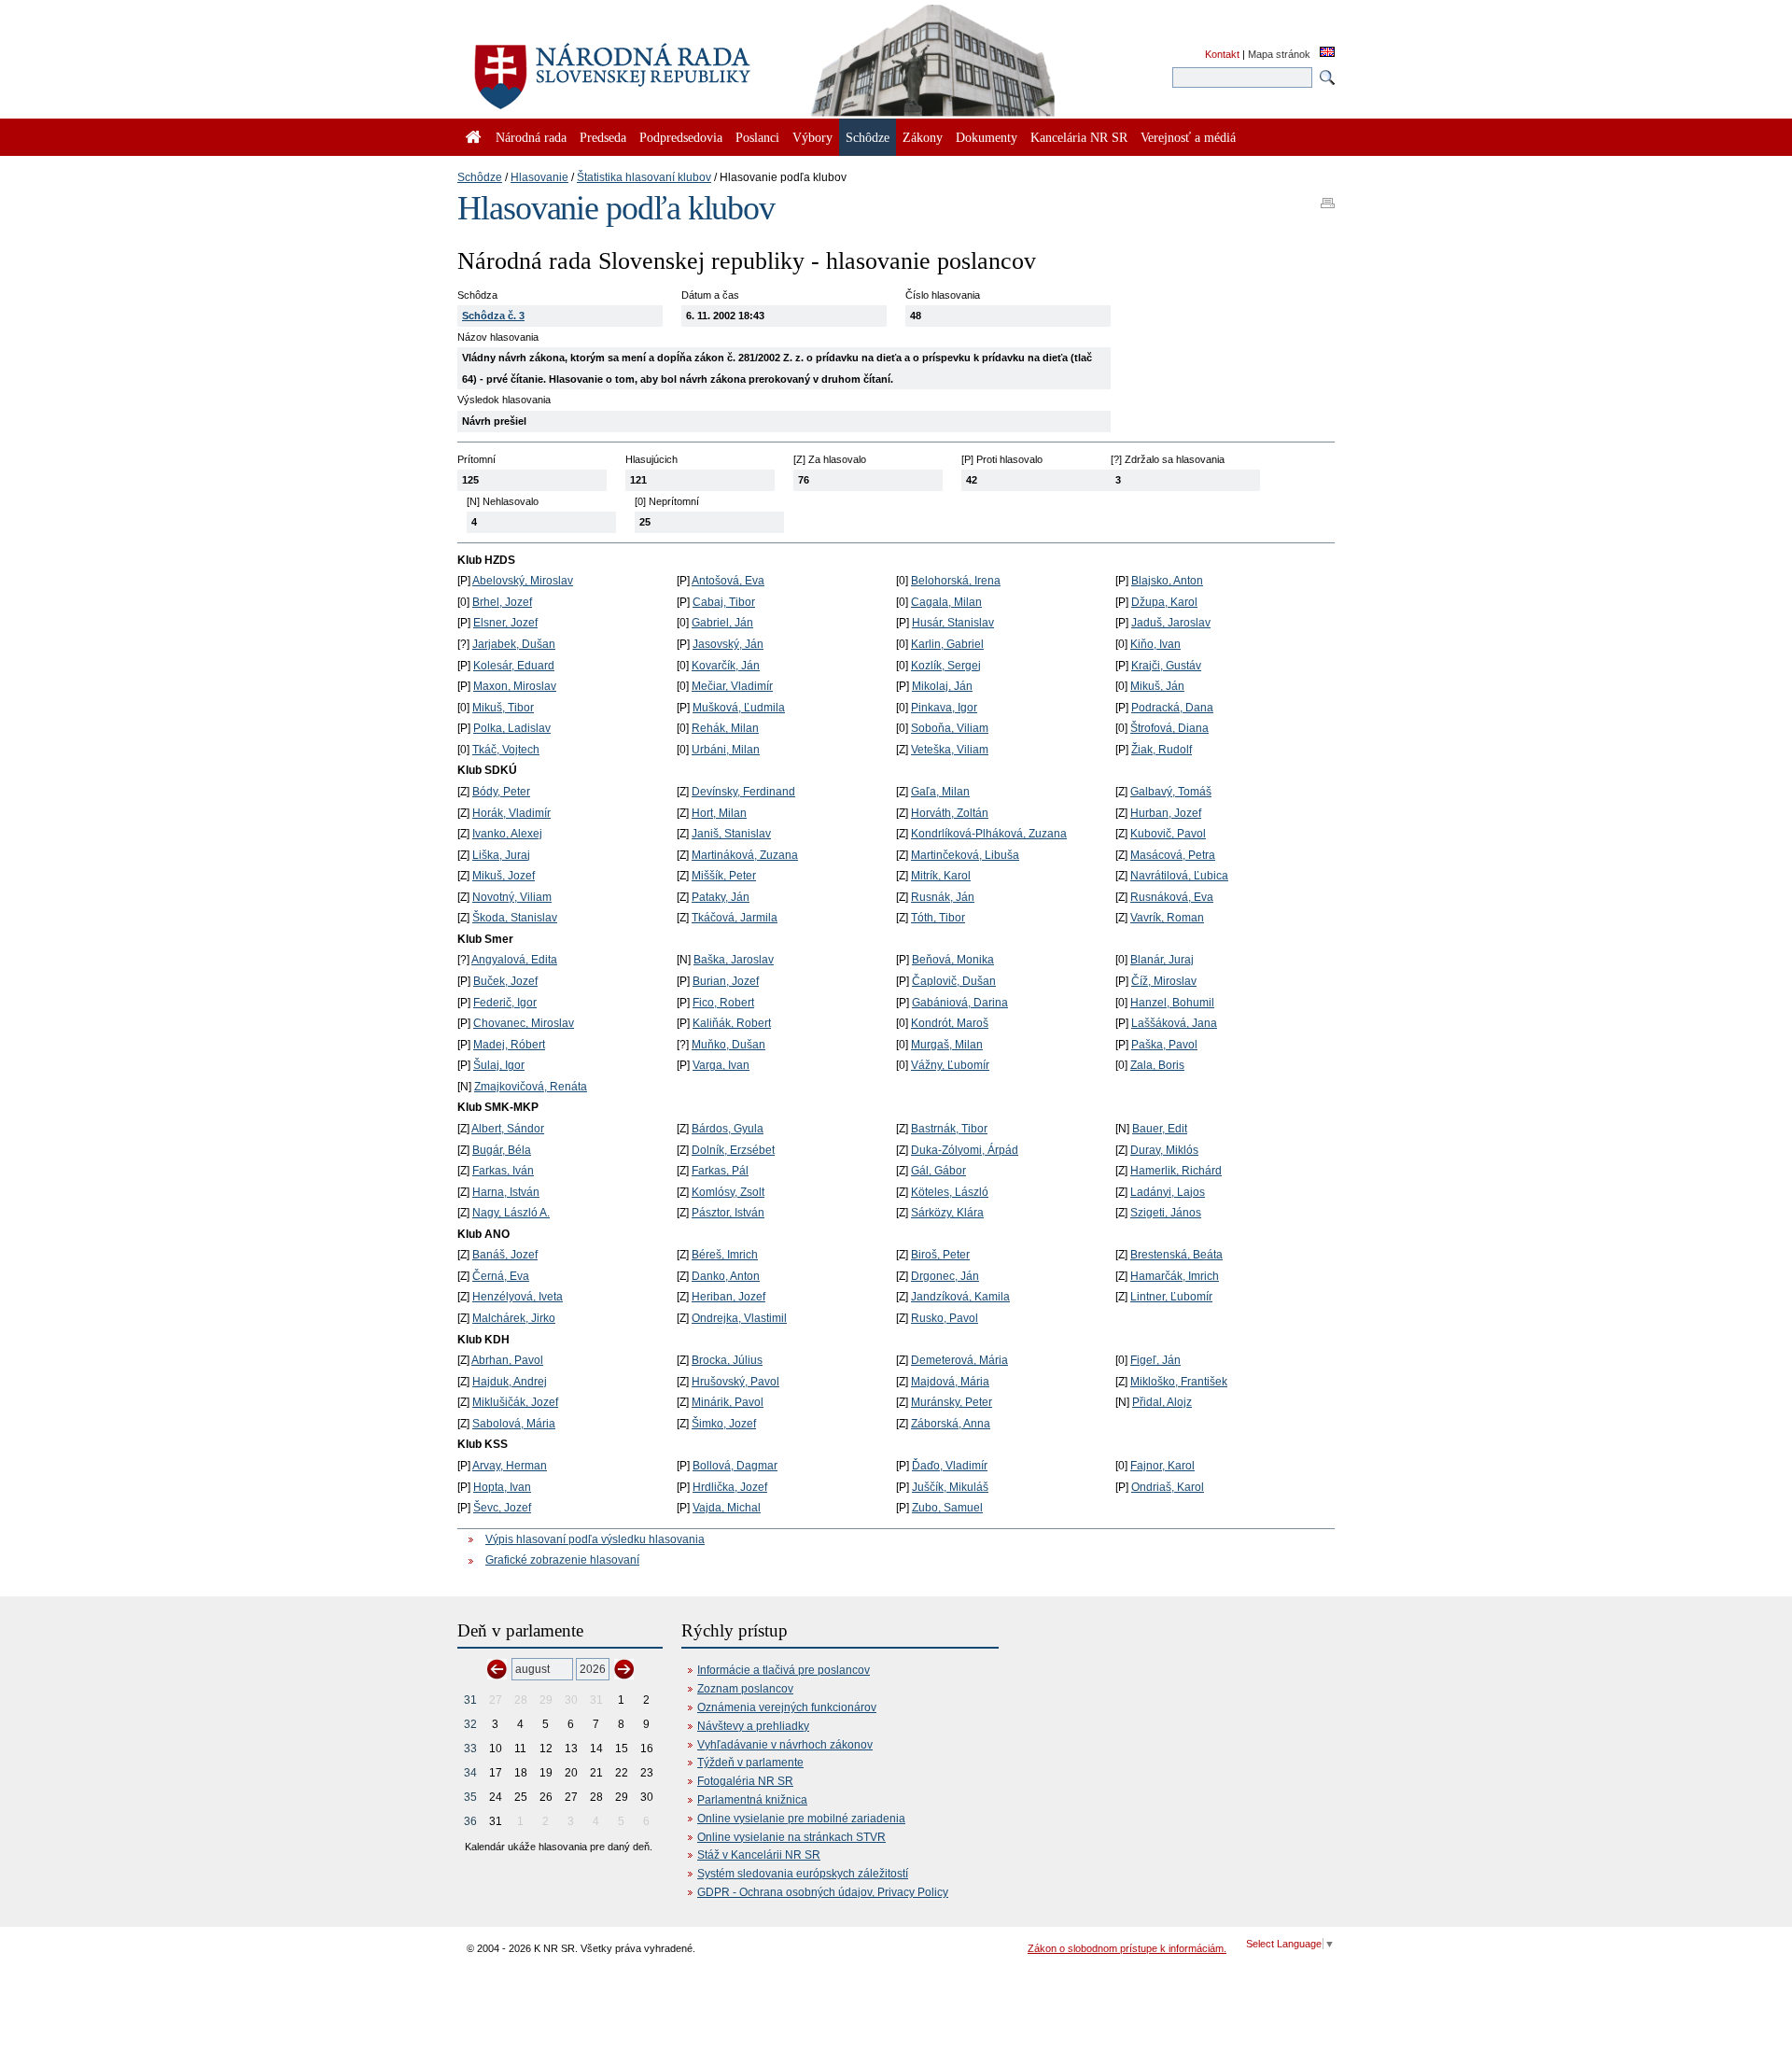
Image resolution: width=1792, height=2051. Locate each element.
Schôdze (480, 177)
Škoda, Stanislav (515, 918)
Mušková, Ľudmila (739, 708)
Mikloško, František (1179, 1382)
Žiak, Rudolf (1162, 750)
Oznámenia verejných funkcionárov (787, 1707)
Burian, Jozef (726, 981)
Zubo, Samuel (947, 1508)
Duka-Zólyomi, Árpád (965, 1150)
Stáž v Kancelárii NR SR (759, 1855)
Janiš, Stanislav (731, 834)
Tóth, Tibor (938, 918)
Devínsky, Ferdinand (743, 792)
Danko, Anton (726, 1276)
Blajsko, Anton (1167, 581)
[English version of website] (1327, 53)
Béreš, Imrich (725, 1255)
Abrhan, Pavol (507, 1360)
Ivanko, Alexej (507, 834)
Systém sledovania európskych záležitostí (803, 1874)
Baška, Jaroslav (734, 960)
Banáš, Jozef (505, 1255)
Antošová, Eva (728, 581)
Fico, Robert (723, 1003)
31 (470, 1700)
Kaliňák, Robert (732, 1023)
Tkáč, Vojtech (506, 750)
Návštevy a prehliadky (753, 1726)
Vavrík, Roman (1167, 918)
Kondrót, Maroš (950, 1023)
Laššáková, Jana (1174, 1023)
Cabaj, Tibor (724, 602)
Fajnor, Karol (1162, 1466)
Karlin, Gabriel (947, 644)
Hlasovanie (539, 177)
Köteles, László (950, 1192)
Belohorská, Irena (956, 581)
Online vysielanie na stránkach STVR (791, 1837)
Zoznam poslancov (745, 1689)
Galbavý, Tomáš (1171, 792)
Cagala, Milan (946, 602)
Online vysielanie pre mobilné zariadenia (801, 1819)
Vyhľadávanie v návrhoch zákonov (785, 1745)
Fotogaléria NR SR (745, 1781)
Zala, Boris (1157, 1065)
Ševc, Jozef (502, 1508)
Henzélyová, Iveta (518, 1297)
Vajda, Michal (727, 1508)
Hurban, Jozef (1166, 813)
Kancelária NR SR (1079, 137)
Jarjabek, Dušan (514, 644)
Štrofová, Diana (1169, 728)
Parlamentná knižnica (752, 1800)
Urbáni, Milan (726, 750)
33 (470, 1749)
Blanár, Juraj (1162, 960)
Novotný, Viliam (512, 897)
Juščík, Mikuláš (950, 1487)
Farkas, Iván (503, 1171)
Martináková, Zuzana (745, 855)
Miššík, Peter (724, 876)
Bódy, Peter (501, 792)
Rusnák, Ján (943, 897)
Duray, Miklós (1164, 1150)
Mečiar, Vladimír (732, 686)
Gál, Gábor (938, 1171)
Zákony (923, 137)
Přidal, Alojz (1162, 1402)
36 (470, 1821)
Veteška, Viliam (950, 750)
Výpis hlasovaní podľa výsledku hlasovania (595, 1539)
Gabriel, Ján (722, 623)
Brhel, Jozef (502, 602)
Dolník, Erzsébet (733, 1150)
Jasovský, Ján (728, 644)
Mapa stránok (1279, 54)
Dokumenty (987, 137)
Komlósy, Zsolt (728, 1192)
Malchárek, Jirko (514, 1318)
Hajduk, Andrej (510, 1382)
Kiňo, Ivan (1155, 644)
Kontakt (1222, 54)
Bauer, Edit (1160, 1129)
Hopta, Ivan (502, 1487)
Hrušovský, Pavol (735, 1382)
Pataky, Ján (721, 897)
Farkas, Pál (720, 1171)
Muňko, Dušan (728, 1045)
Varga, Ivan (721, 1065)
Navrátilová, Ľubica (1179, 876)
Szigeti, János (1166, 1213)
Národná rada (531, 137)
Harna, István (506, 1192)
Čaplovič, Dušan (954, 981)
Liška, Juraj (501, 855)
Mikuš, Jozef (504, 876)
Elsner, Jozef (505, 623)
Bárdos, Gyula (728, 1129)
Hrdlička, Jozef (730, 1487)
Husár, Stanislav (953, 623)
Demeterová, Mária (959, 1360)
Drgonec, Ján (945, 1276)
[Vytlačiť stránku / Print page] (1328, 197)
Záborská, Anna (951, 1424)
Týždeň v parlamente (750, 1763)
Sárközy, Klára (947, 1213)
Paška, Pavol (1164, 1045)
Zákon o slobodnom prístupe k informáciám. (1127, 1948)
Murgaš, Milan (947, 1045)
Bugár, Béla (502, 1150)
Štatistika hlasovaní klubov (644, 177)
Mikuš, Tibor (503, 708)
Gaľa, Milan (940, 792)
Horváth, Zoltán (950, 813)
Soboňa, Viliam (950, 728)
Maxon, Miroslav (515, 686)
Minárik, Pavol (728, 1402)
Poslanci (757, 137)
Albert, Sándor (508, 1129)
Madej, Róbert (509, 1045)
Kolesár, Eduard (514, 666)
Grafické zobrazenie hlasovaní (562, 1560)
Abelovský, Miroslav (523, 581)
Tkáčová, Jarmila (735, 918)
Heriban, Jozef (728, 1297)
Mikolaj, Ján (942, 686)
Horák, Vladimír (511, 813)
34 (470, 1773)
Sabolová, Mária (514, 1424)
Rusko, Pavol (945, 1318)
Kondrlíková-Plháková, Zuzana (989, 834)
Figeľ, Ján (1155, 1360)
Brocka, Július (727, 1360)
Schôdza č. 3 (493, 316)
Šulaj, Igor (499, 1065)
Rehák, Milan (725, 728)
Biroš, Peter (940, 1255)
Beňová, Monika (953, 960)
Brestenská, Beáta (1176, 1255)
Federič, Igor (505, 1003)
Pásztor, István (728, 1213)
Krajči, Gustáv (1166, 666)
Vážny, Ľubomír (950, 1065)
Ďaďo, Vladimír (950, 1466)
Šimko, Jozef (724, 1424)
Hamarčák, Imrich (1175, 1276)
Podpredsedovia (681, 137)
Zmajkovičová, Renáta (531, 1087)
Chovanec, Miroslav (524, 1023)
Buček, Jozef (505, 981)
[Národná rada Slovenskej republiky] (672, 65)
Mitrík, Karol (941, 876)
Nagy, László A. (511, 1213)
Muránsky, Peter (952, 1402)
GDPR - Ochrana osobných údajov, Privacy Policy (823, 1892)
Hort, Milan (719, 813)
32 (470, 1724)
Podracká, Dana (1172, 708)
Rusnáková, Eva (1172, 897)
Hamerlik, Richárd (1176, 1171)
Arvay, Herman (510, 1466)
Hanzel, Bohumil (1172, 1003)
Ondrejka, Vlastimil (739, 1318)
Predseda (603, 137)
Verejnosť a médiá (1188, 137)
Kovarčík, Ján (726, 666)
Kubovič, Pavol (1168, 834)
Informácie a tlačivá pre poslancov (784, 1670)
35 (470, 1797)
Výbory (812, 137)
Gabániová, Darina (960, 1003)
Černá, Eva (501, 1276)
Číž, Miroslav (1164, 981)
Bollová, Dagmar (735, 1466)
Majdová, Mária (950, 1382)
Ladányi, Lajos (1168, 1192)
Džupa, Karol (1164, 602)
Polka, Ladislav (512, 728)
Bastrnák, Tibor (949, 1129)
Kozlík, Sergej (946, 666)
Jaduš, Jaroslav (1171, 623)
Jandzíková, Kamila (960, 1297)
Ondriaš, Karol (1168, 1487)
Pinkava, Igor (944, 708)
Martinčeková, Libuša (965, 855)
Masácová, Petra (1173, 855)
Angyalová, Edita (514, 960)
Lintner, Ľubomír (1171, 1297)
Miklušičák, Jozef (515, 1402)
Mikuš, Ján (1157, 686)
